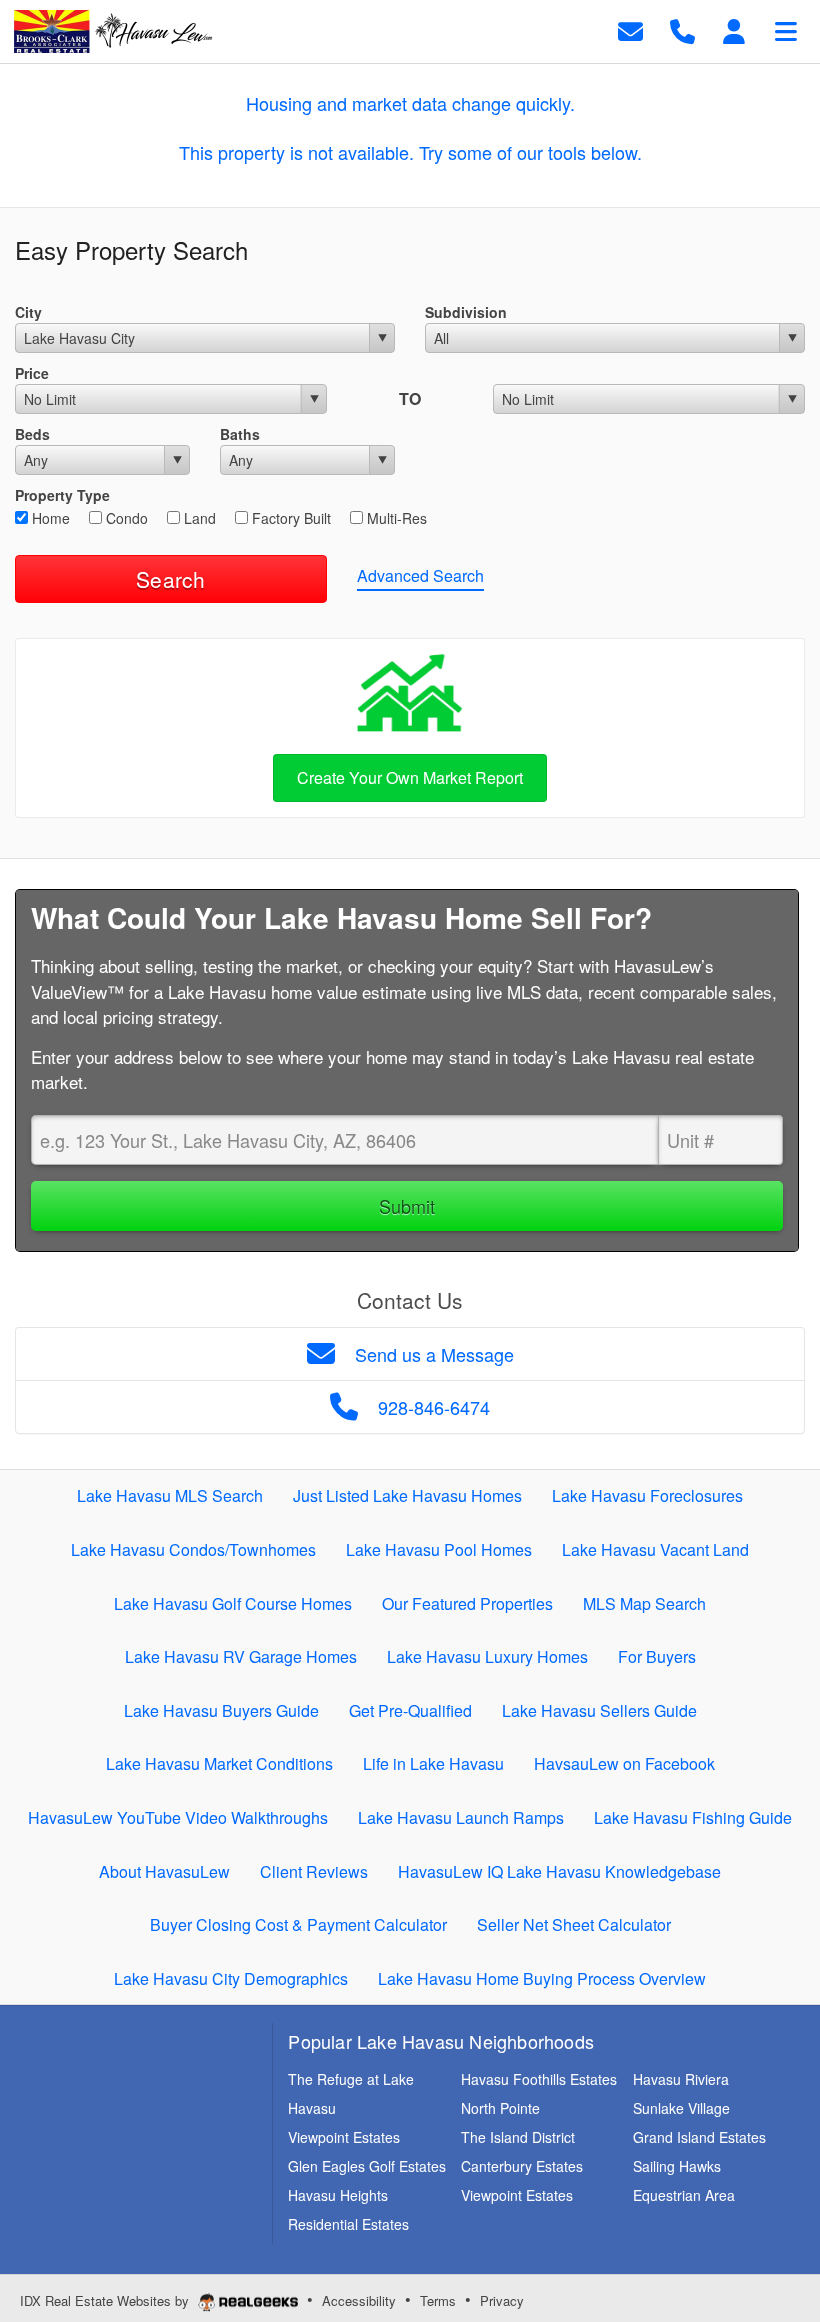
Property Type (62, 495)
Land (198, 518)
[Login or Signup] (734, 29)
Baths (240, 434)
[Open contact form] (630, 29)
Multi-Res (395, 518)
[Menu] (786, 29)
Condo (125, 518)
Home (49, 518)
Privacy (502, 2300)
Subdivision (466, 312)
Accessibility (359, 2300)
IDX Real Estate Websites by (106, 2300)
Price (32, 373)
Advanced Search (420, 575)
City (28, 312)
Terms (438, 2300)
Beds (32, 434)
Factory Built (289, 518)
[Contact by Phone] (682, 29)
